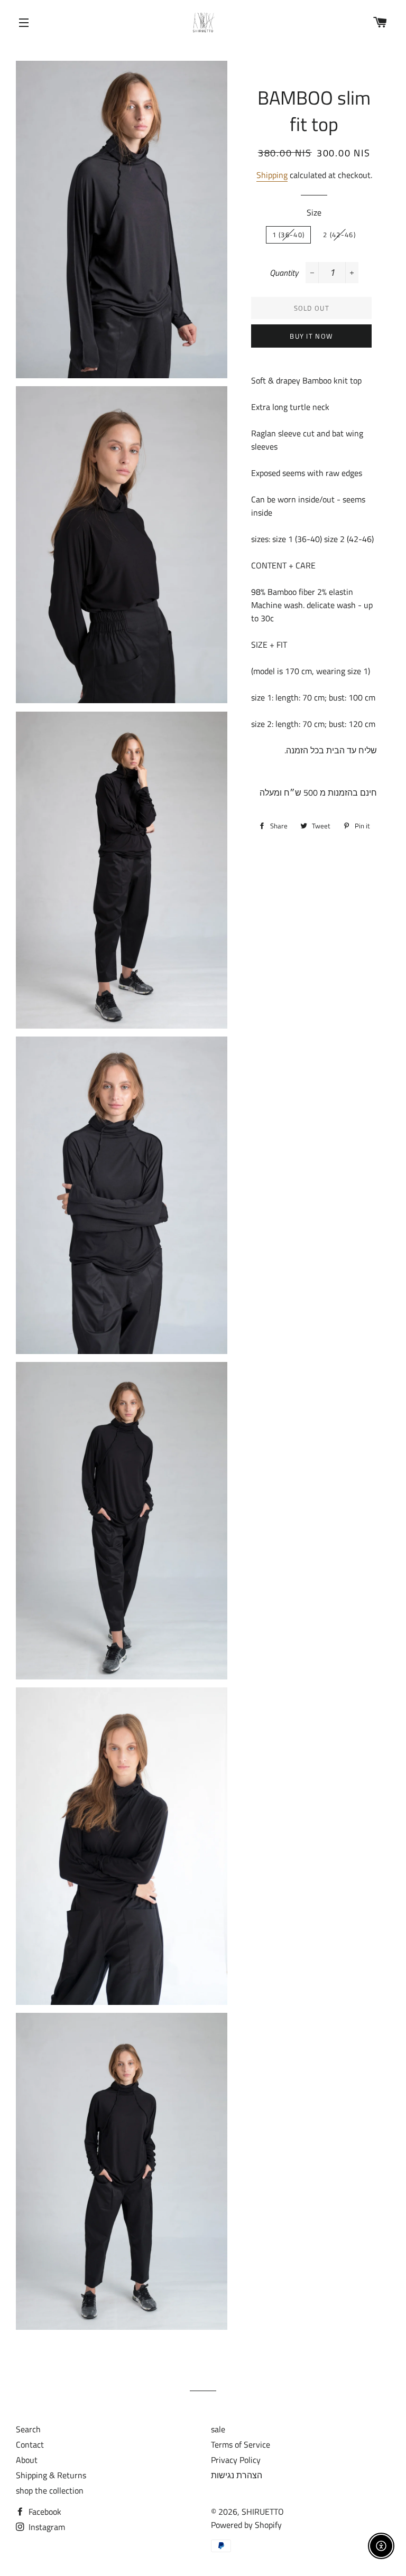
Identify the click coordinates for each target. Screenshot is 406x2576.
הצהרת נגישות (237, 2475)
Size (314, 212)
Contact (30, 2444)
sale (218, 2429)
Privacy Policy (236, 2460)
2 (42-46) (339, 235)
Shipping (272, 175)
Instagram (46, 2527)
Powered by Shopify (246, 2525)
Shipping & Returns (51, 2475)
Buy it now (311, 336)
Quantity (284, 273)
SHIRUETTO (263, 2512)
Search (28, 2429)
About (27, 2460)
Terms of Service (241, 2444)
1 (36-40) (289, 235)
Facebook (44, 2512)
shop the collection (50, 2490)
